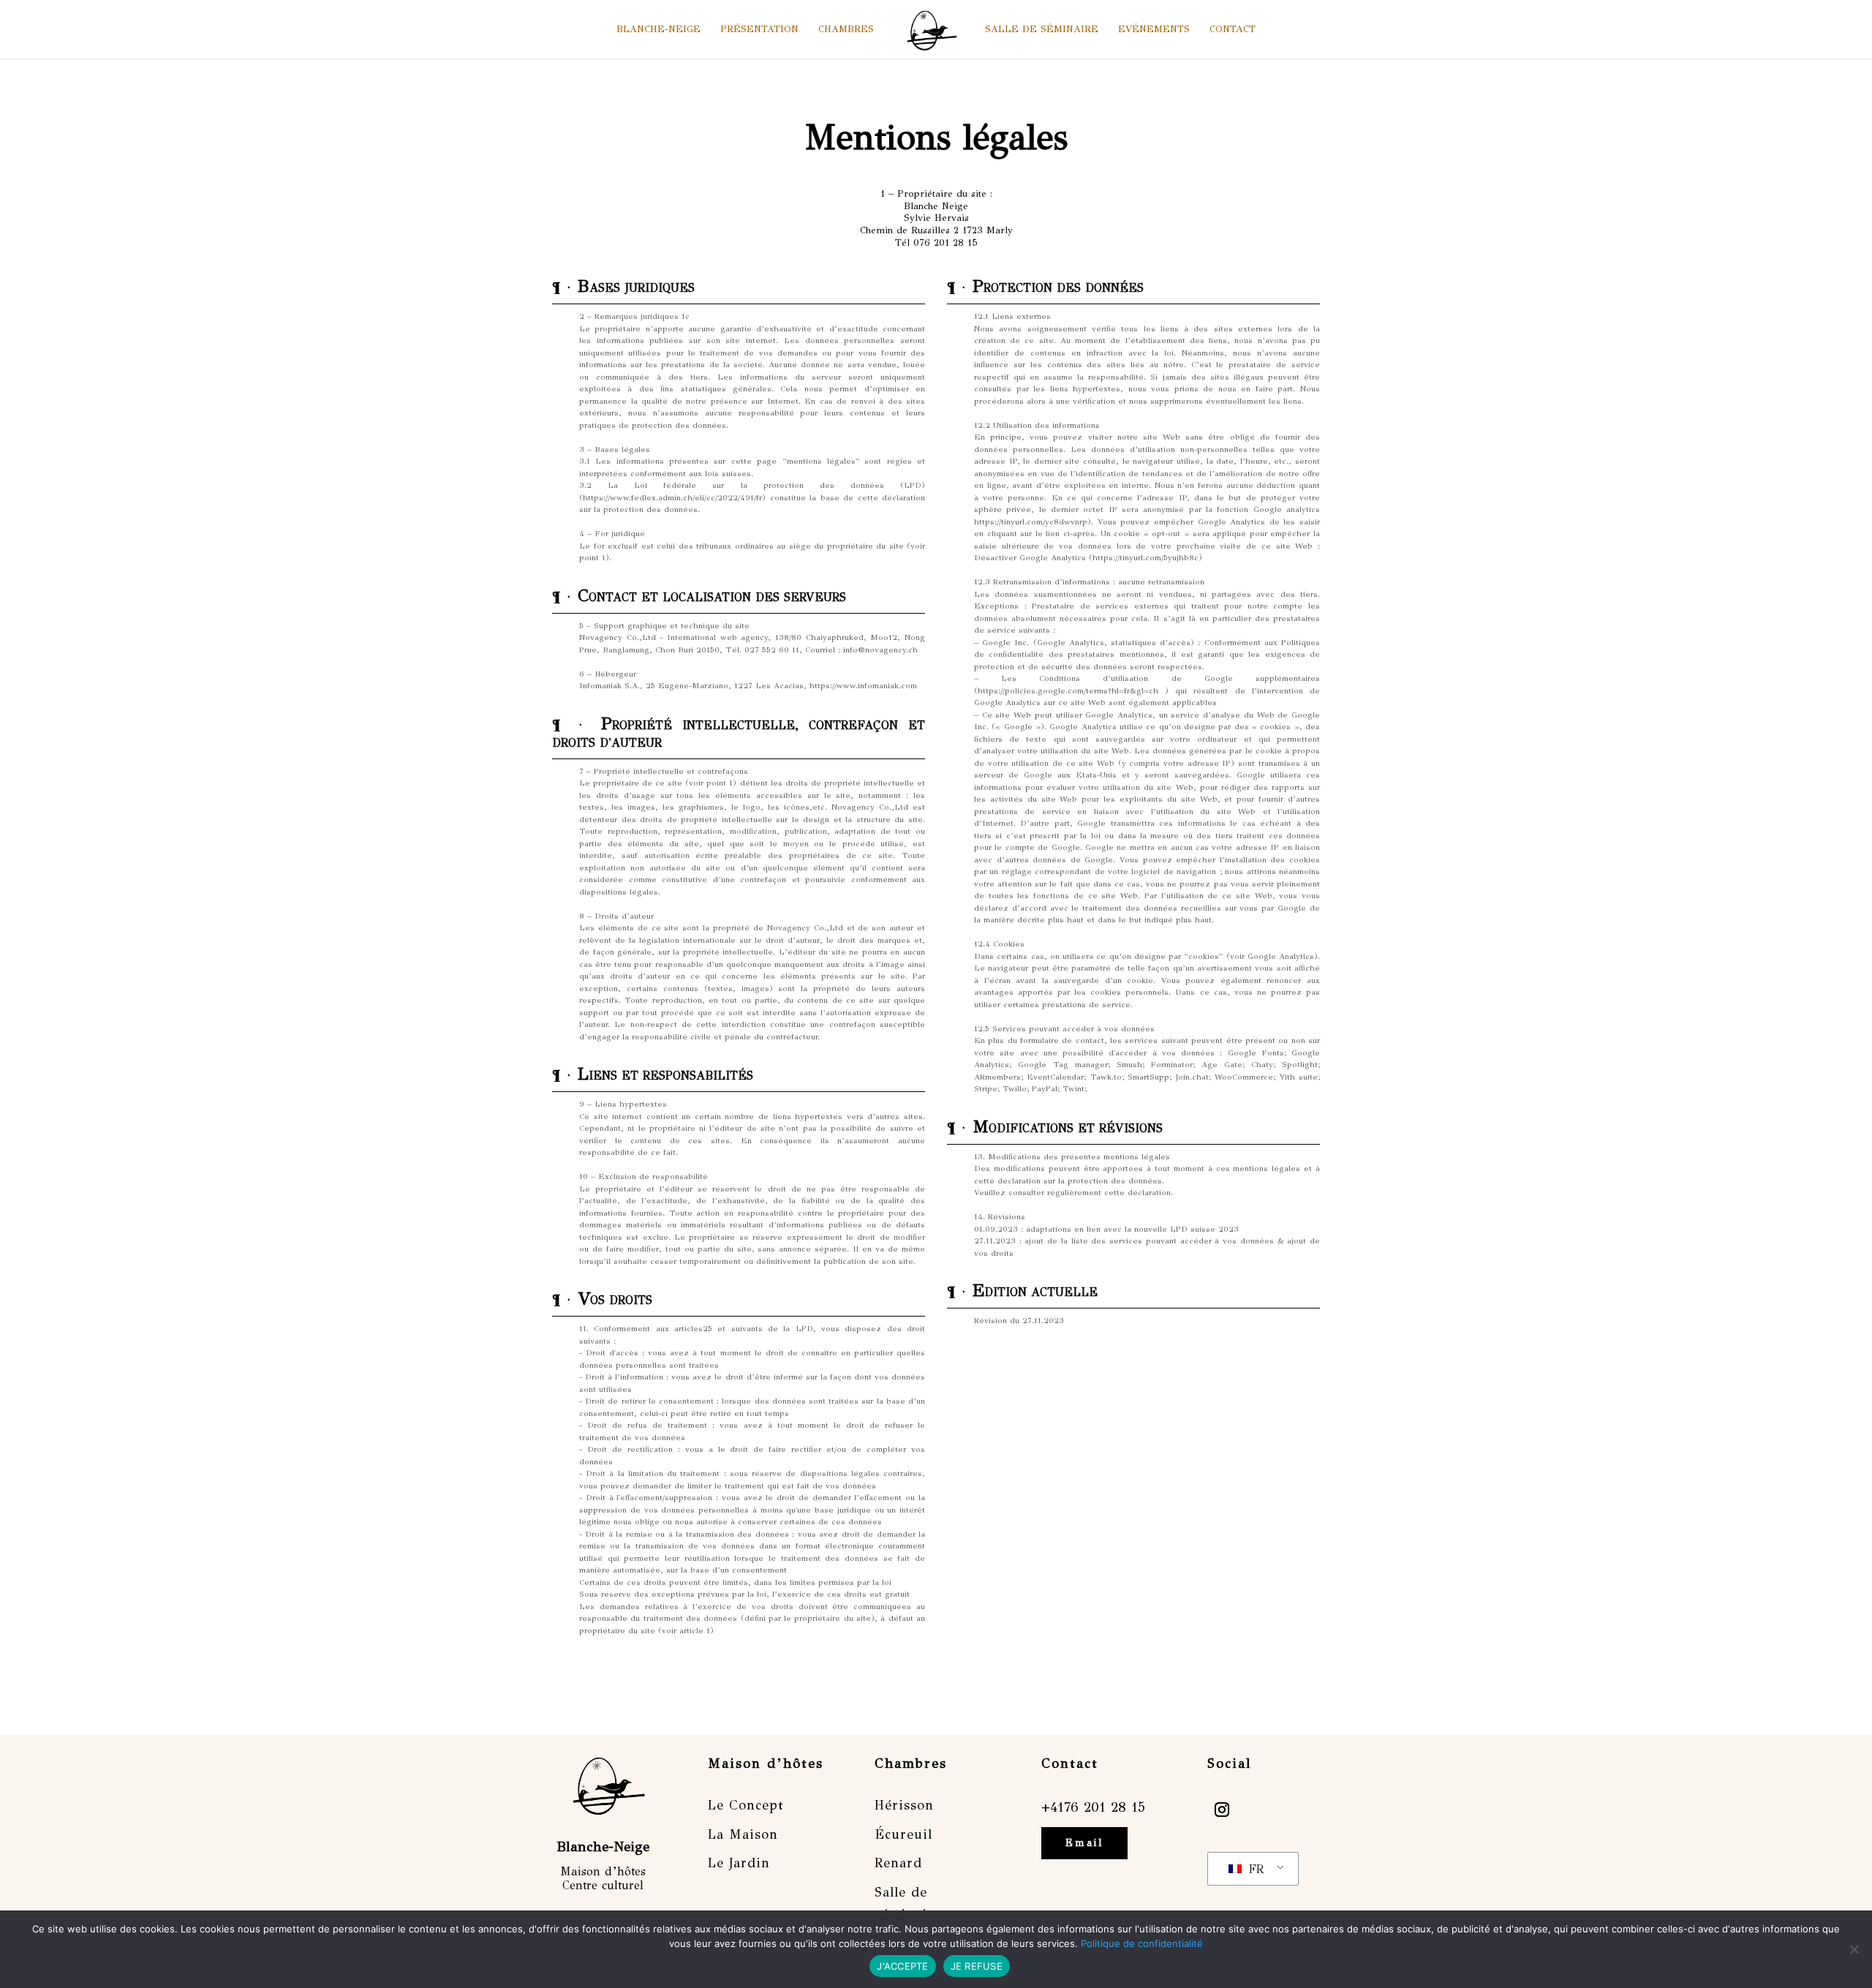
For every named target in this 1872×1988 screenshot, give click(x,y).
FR (1254, 1869)
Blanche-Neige (658, 30)
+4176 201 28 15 (1093, 1807)
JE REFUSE (977, 1966)
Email (1084, 1843)
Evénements (1154, 30)
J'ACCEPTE (902, 1966)
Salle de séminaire (1042, 30)
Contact (1233, 30)
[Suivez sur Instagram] (1222, 1810)
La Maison (743, 1834)
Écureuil (903, 1834)
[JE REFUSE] (1854, 1949)
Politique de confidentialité (1142, 1943)
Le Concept (746, 1805)
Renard (898, 1863)
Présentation (759, 30)
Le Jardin (739, 1863)
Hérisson (904, 1805)
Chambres (846, 30)
